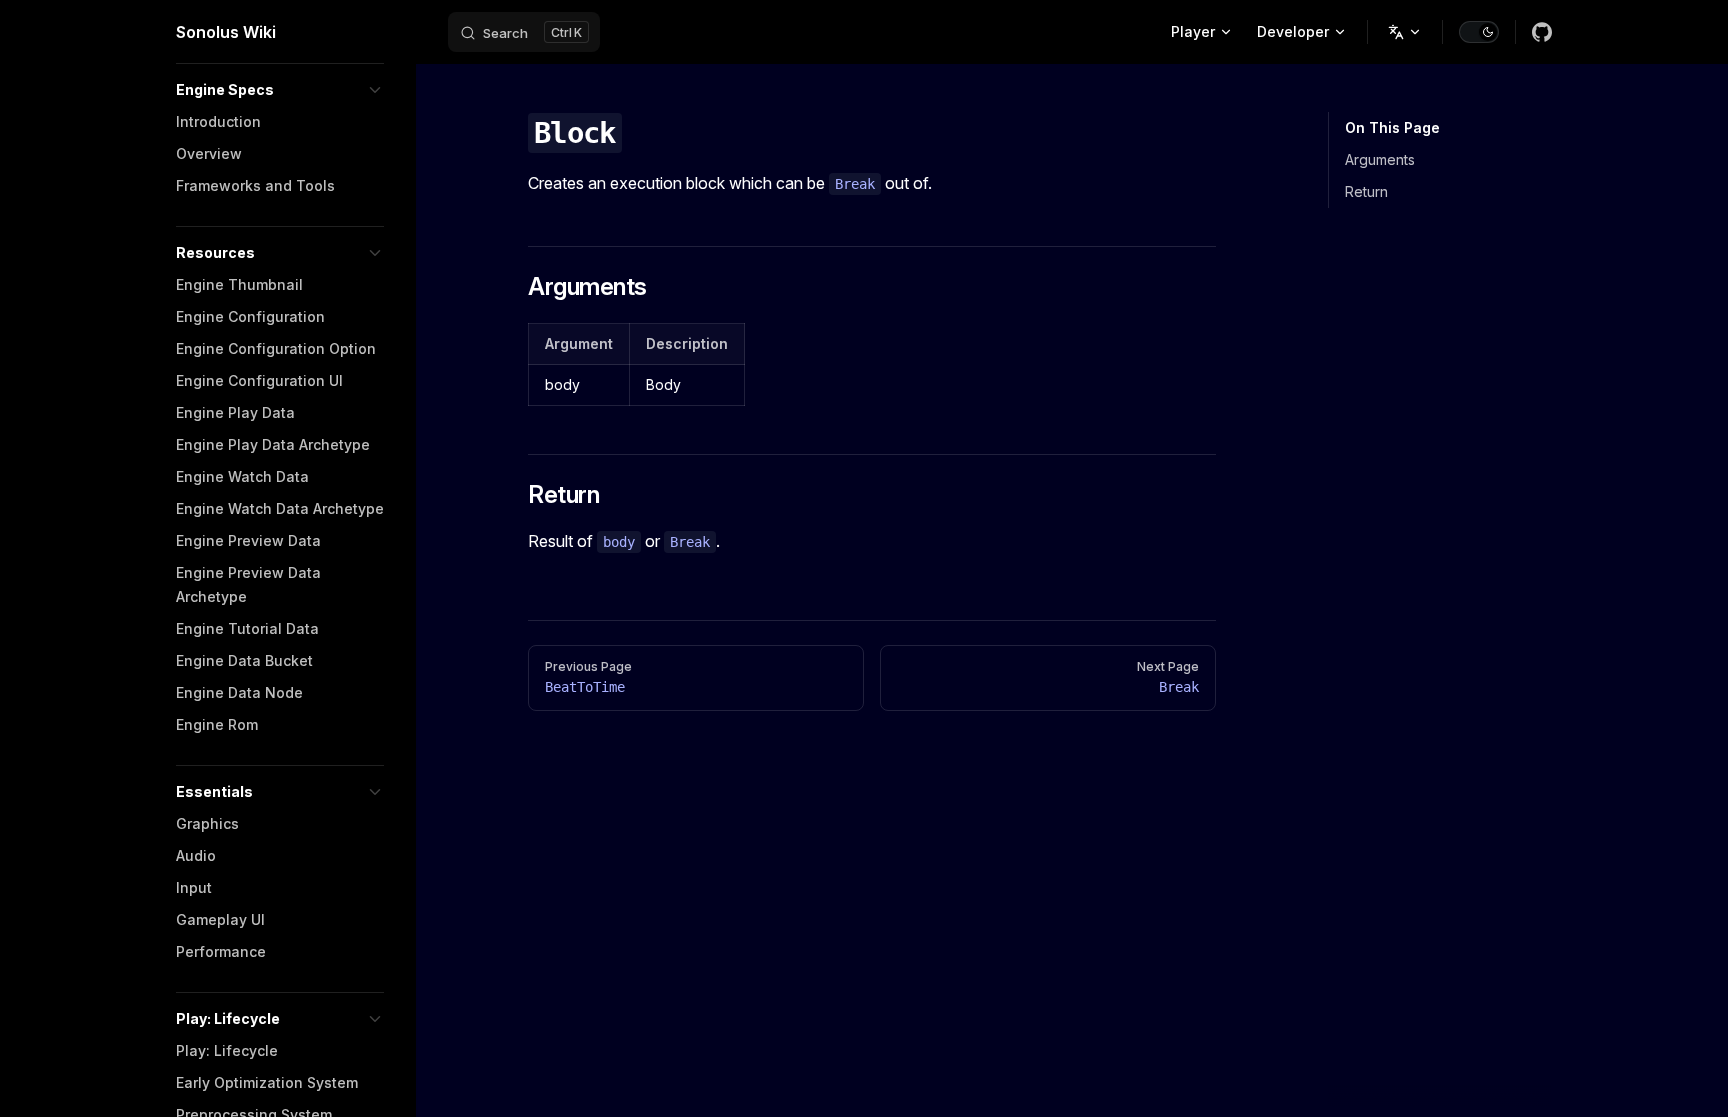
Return (1366, 191)
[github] (1542, 32)
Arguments (1380, 159)
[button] (280, 90)
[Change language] (1405, 32)
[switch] (1479, 32)
